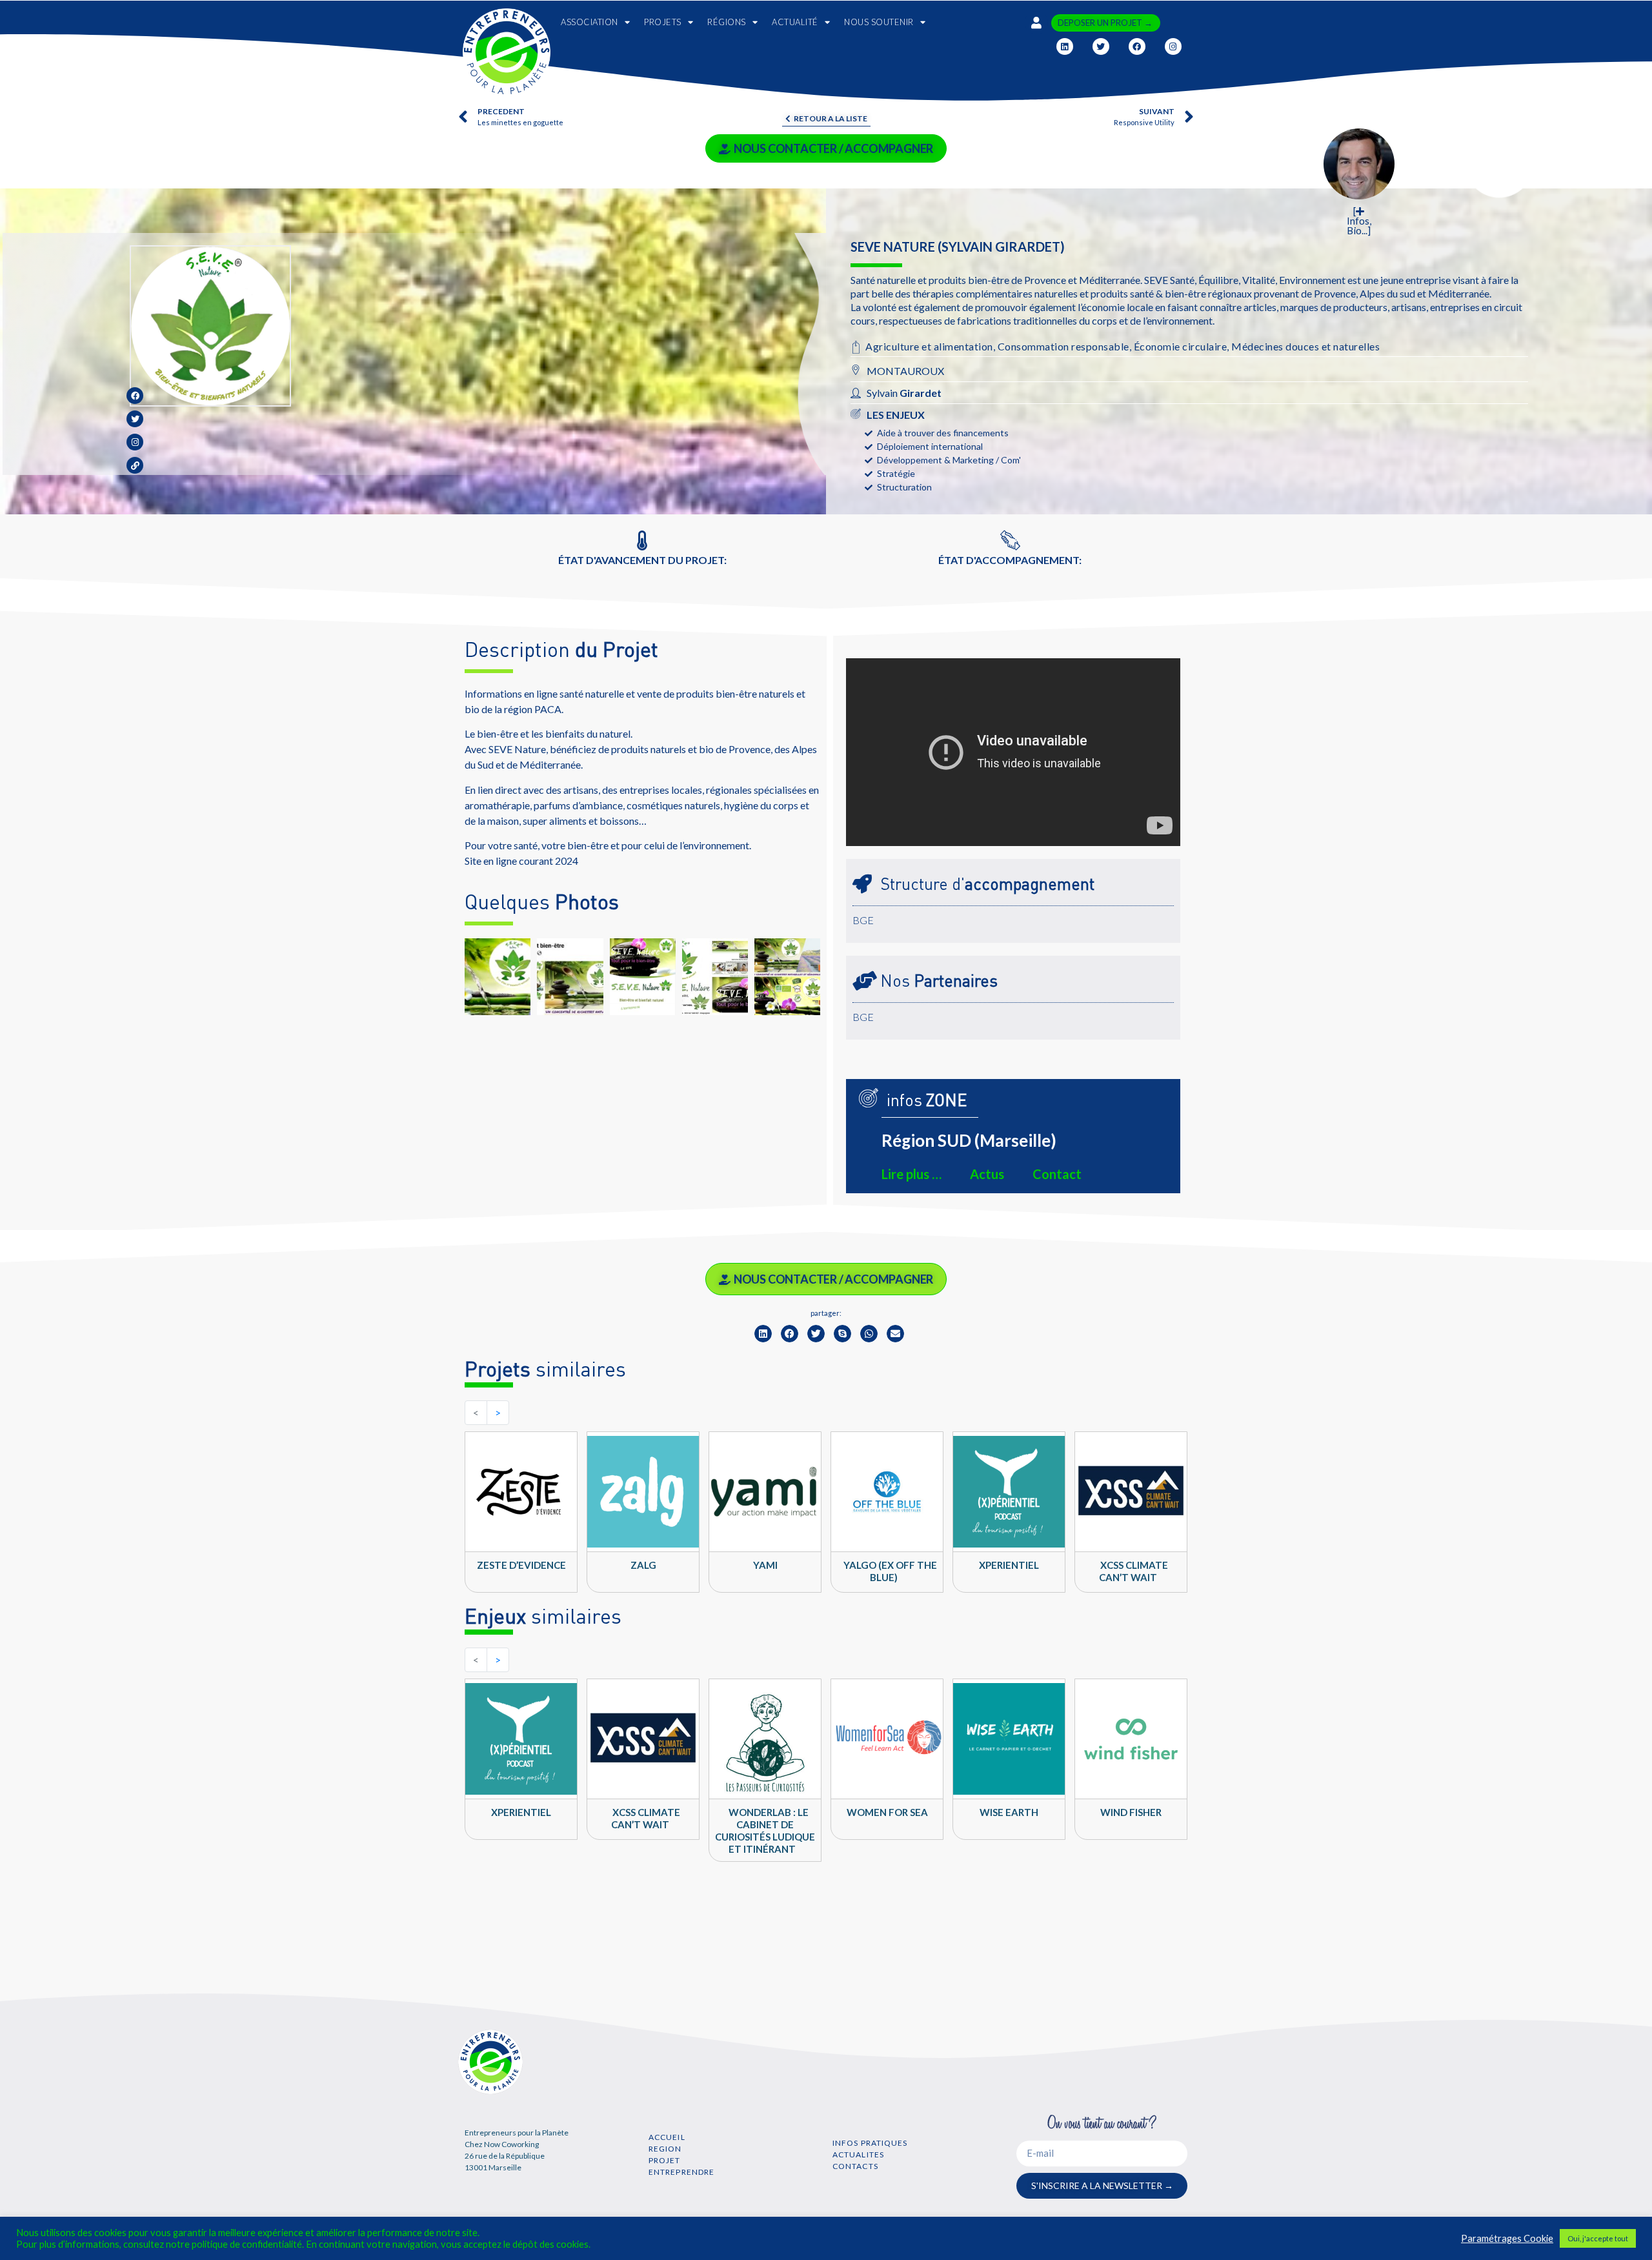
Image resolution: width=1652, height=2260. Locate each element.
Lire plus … (912, 1174)
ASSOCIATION (589, 22)
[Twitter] (1101, 46)
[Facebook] (1137, 46)
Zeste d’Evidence (521, 1565)
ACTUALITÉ (795, 22)
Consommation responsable (1063, 346)
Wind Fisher (1131, 1812)
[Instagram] (1173, 46)
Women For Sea (887, 1812)
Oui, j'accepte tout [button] (1598, 2238)
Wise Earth (1009, 1812)
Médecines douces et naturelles (1305, 346)
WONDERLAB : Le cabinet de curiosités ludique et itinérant (765, 1831)
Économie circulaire (1181, 346)
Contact (1057, 1174)
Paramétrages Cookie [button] (1507, 2238)
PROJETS (663, 22)
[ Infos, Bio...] (1359, 221)
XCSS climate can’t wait (1133, 1571)
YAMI (765, 1565)
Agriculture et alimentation (929, 346)
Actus (987, 1174)
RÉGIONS (727, 22)
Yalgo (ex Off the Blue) (890, 1571)
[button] (763, 1334)
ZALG (643, 1565)
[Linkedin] (1065, 46)
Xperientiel (1009, 1565)
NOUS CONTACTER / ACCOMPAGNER (833, 148)
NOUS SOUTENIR (879, 22)
